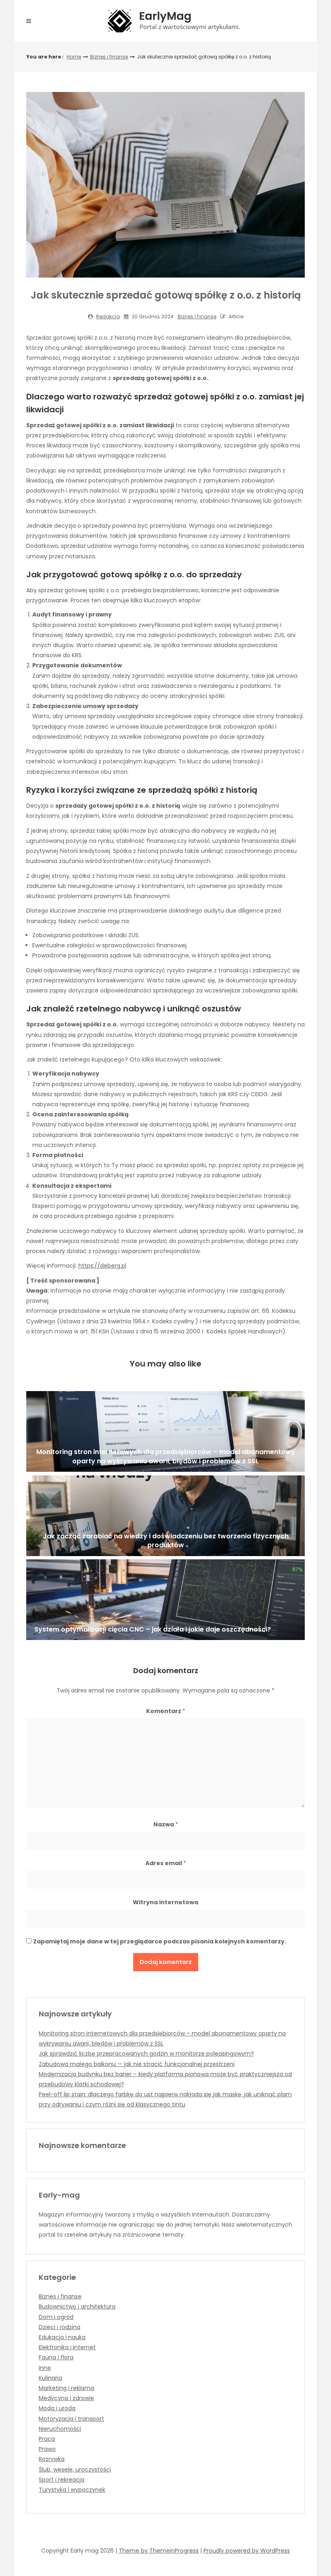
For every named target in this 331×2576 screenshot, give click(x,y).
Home (74, 57)
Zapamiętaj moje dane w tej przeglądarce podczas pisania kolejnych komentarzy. (160, 1941)
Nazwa (166, 1824)
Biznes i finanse (109, 57)
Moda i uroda (57, 2408)
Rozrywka (52, 2459)
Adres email (166, 1863)
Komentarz (166, 1711)
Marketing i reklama (66, 2388)
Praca (47, 2439)
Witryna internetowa (165, 1902)
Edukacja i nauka (62, 2337)
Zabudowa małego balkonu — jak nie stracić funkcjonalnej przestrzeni (137, 2064)
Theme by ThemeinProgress (159, 2551)
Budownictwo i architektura (77, 2306)
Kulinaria (50, 2378)
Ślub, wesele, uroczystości (75, 2469)
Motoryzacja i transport (71, 2419)
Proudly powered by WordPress (247, 2551)
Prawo (47, 2449)
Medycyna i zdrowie (66, 2398)
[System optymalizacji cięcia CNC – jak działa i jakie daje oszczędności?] (165, 1600)
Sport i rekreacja (62, 2480)
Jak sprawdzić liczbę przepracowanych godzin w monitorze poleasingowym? (146, 2054)
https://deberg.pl (102, 1266)
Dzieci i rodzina (60, 2327)
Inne (45, 2368)
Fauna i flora (56, 2357)
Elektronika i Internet (67, 2347)
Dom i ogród (56, 2317)
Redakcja (108, 317)
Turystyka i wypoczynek (72, 2490)
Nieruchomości (60, 2429)
